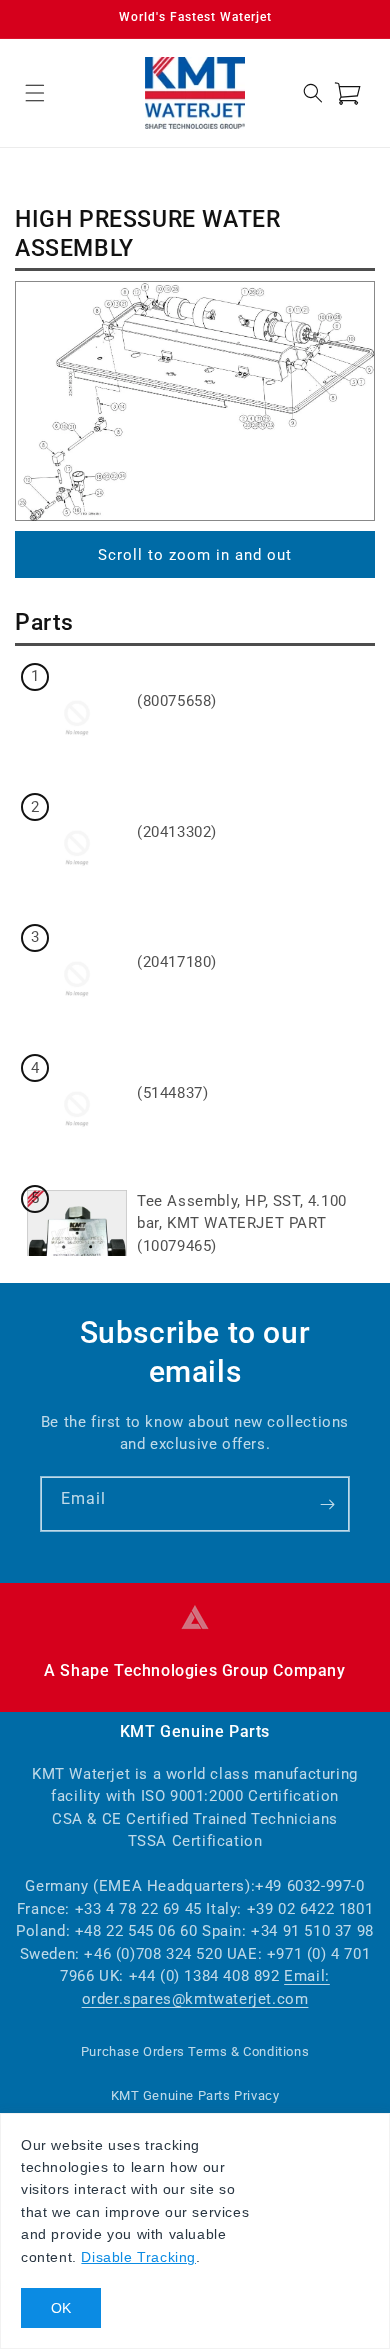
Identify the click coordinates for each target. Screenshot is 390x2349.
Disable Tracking (138, 2257)
